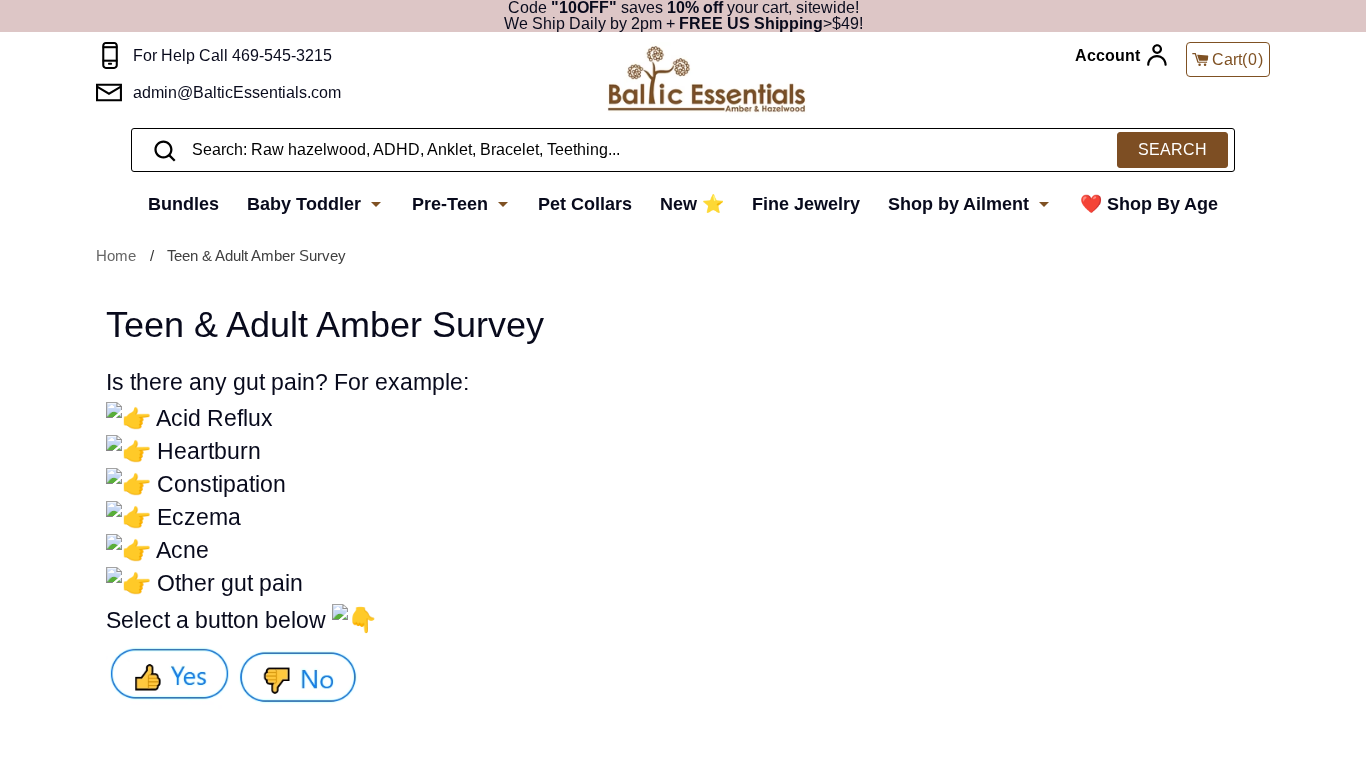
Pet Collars (585, 204)
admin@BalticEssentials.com (237, 92)
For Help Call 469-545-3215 (232, 55)
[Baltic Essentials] (706, 80)
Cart (1238, 59)
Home (116, 255)
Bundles (183, 204)
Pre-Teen (452, 204)
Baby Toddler (306, 204)
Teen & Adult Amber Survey (256, 255)
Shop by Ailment (961, 204)
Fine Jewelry (806, 204)
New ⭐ (692, 204)
